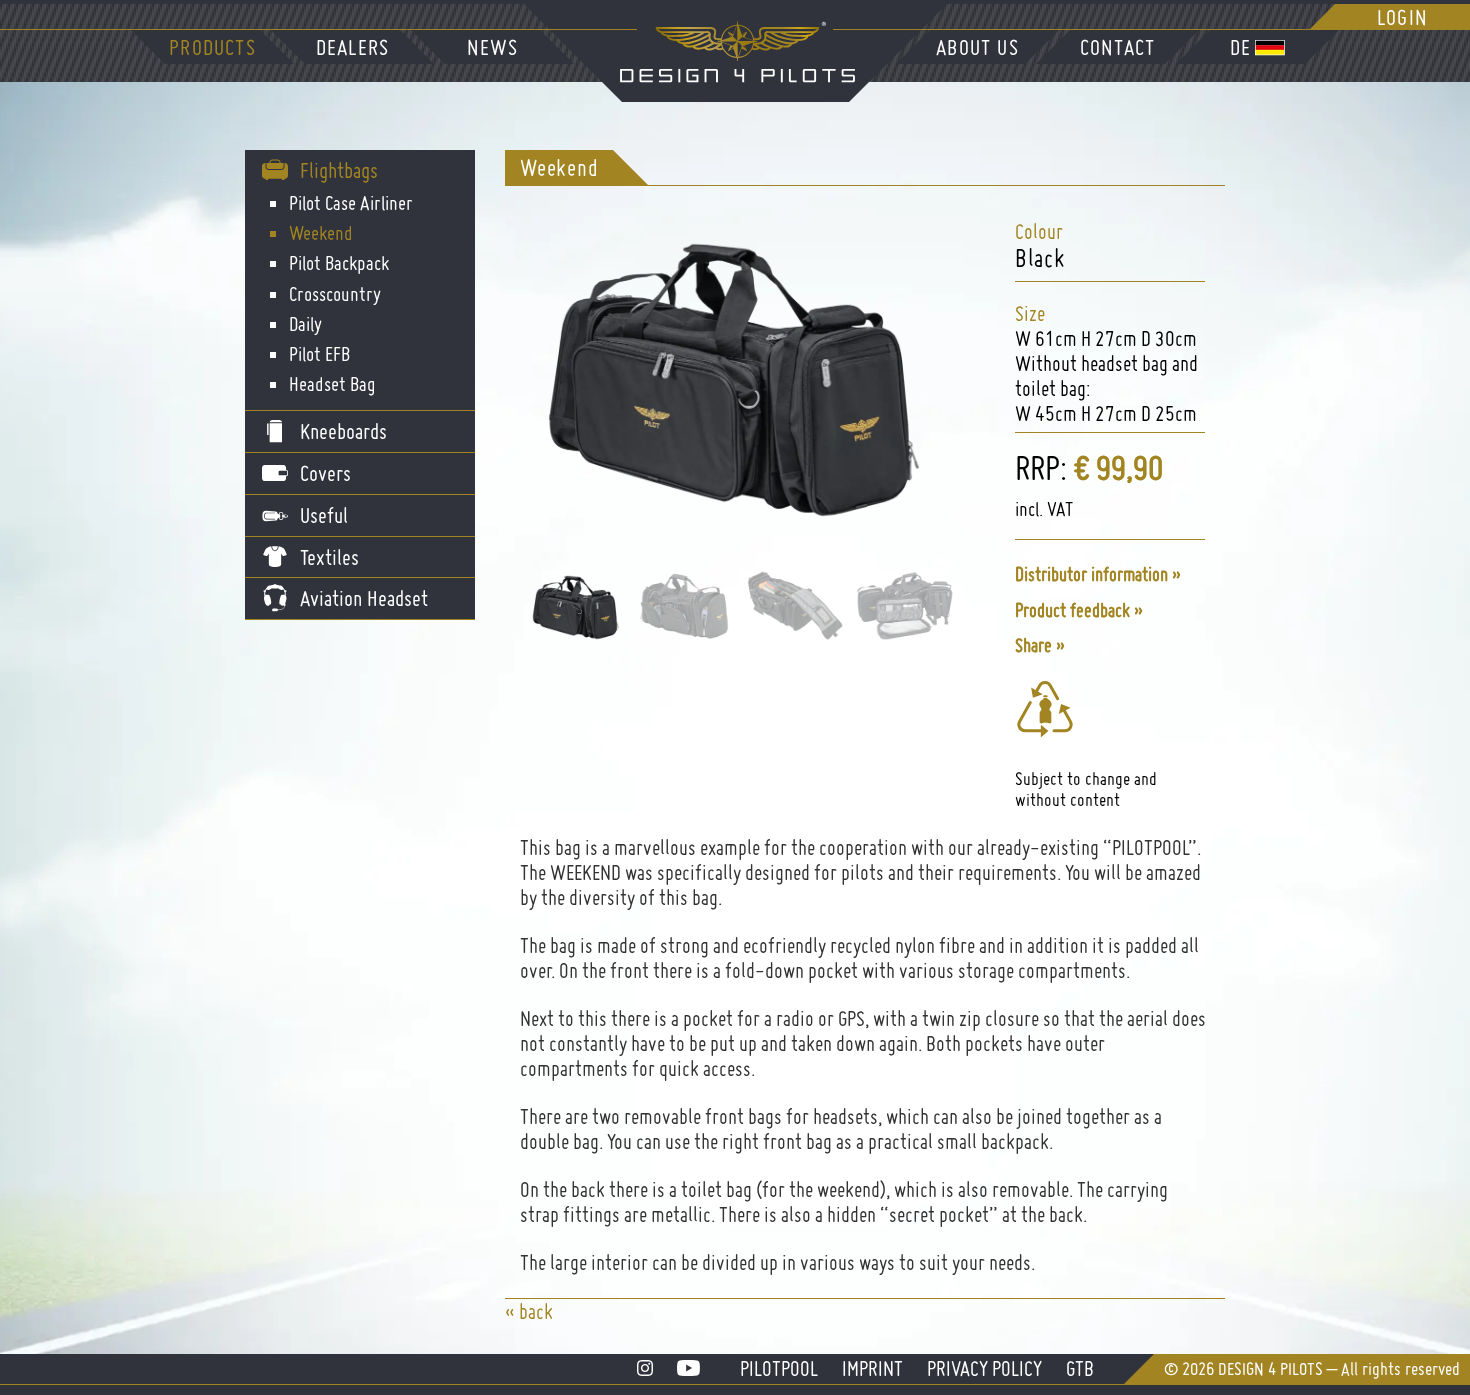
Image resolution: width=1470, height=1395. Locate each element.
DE (1240, 47)
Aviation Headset (364, 598)
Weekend (321, 233)
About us (977, 47)
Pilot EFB (319, 354)
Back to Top (1417, 1322)
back (536, 1311)
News (493, 47)
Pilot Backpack (339, 263)
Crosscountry (335, 294)
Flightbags (339, 170)
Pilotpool (779, 1368)
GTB (1080, 1368)
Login (1402, 17)
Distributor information (1091, 574)
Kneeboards (343, 431)
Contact (1117, 47)
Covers (325, 473)
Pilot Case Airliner (351, 203)
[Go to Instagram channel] (645, 1368)
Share (1033, 645)
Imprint (872, 1368)
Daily (305, 324)
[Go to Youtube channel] (688, 1368)
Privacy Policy (984, 1368)
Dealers (352, 47)
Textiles (329, 557)
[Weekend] (730, 517)
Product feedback (1072, 610)
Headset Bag (332, 384)
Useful (324, 515)
